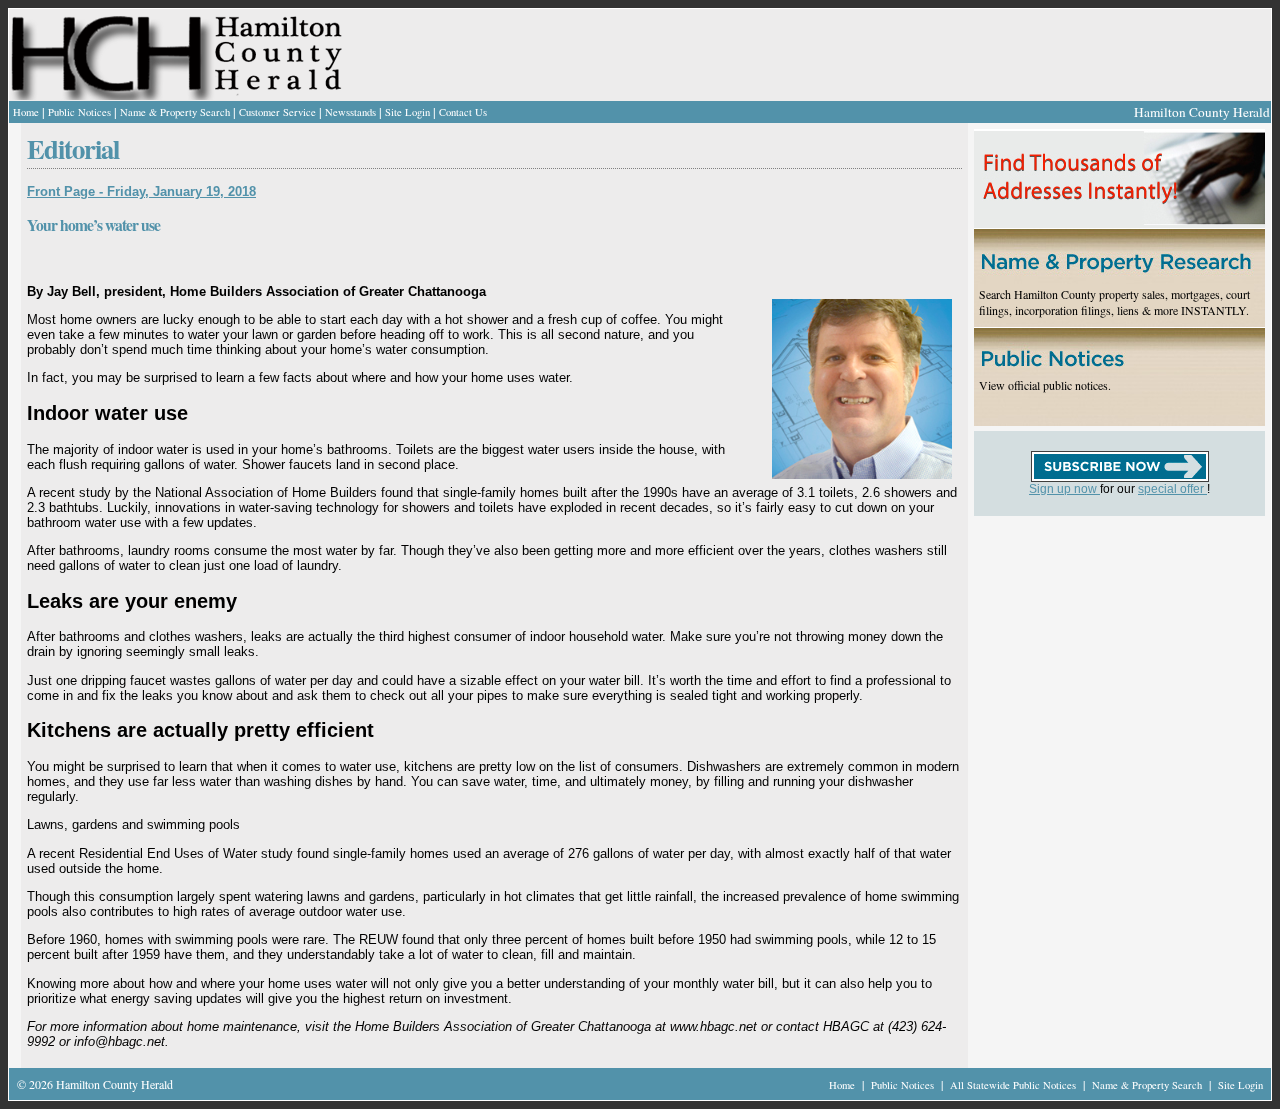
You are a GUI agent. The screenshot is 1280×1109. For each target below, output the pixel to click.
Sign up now (1064, 489)
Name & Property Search (175, 112)
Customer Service (277, 112)
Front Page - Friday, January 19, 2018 (141, 191)
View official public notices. (1045, 385)
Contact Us (463, 112)
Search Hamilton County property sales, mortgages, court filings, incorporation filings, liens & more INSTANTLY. (1114, 302)
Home (26, 112)
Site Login (407, 112)
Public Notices (79, 112)
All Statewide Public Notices (1014, 1085)
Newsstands (350, 112)
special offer (1172, 489)
